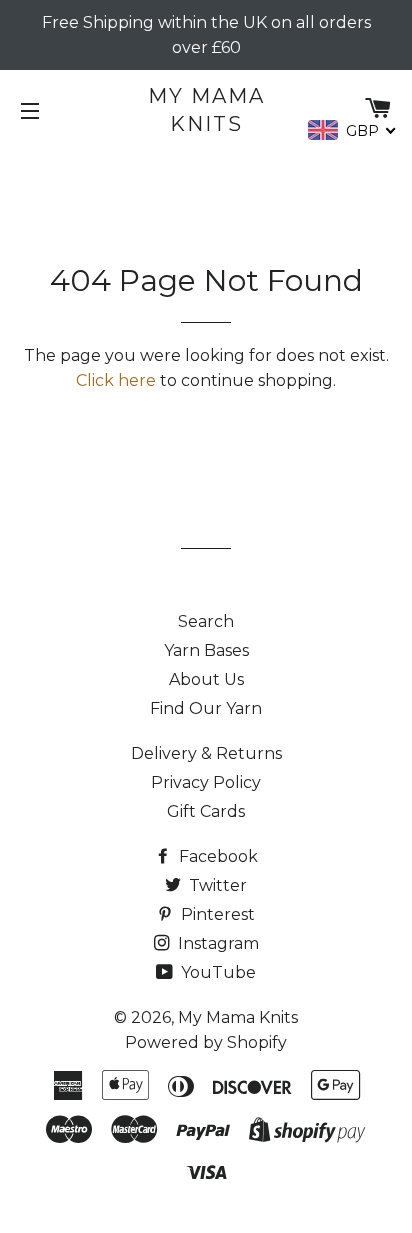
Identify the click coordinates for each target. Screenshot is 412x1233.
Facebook (216, 856)
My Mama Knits (206, 110)
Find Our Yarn (206, 708)
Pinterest (216, 914)
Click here (116, 380)
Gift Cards (206, 811)
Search (206, 621)
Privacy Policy (206, 782)
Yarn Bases (206, 650)
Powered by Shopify (206, 1042)
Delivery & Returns (206, 753)
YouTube (216, 972)
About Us (206, 679)
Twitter (216, 885)
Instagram (216, 943)
